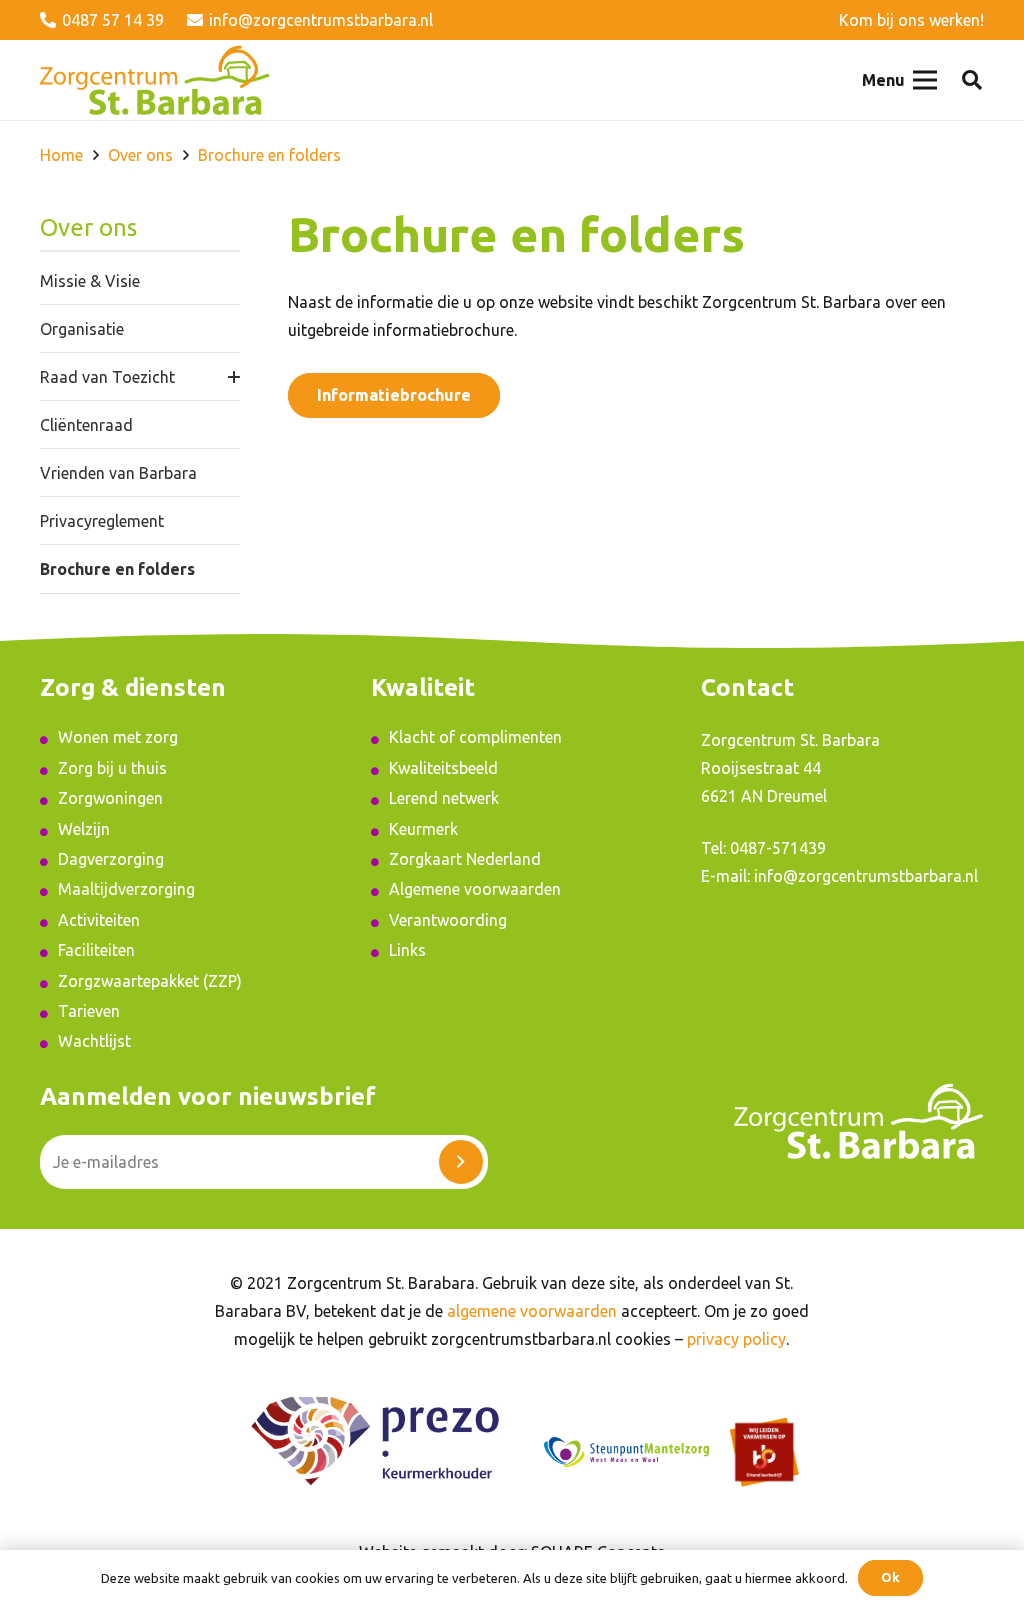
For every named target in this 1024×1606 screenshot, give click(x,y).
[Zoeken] (972, 80)
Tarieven (89, 1011)
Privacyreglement (102, 521)
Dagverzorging (111, 859)
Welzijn (84, 829)
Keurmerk (423, 829)
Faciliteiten (96, 950)
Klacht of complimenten (475, 737)
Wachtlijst (94, 1041)
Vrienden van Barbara (118, 473)
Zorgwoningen (110, 798)
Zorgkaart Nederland (465, 859)
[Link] (155, 80)
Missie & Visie (90, 281)
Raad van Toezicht (107, 377)
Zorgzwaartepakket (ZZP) (150, 981)
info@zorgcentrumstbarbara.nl (866, 876)
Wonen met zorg (118, 737)
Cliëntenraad (86, 425)
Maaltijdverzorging (126, 889)
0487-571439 (778, 848)
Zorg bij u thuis (112, 768)
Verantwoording (448, 920)
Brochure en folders (117, 569)
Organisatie (82, 329)
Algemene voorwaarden (475, 889)
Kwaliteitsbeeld (443, 768)
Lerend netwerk (444, 798)
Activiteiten (99, 920)
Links (407, 950)
